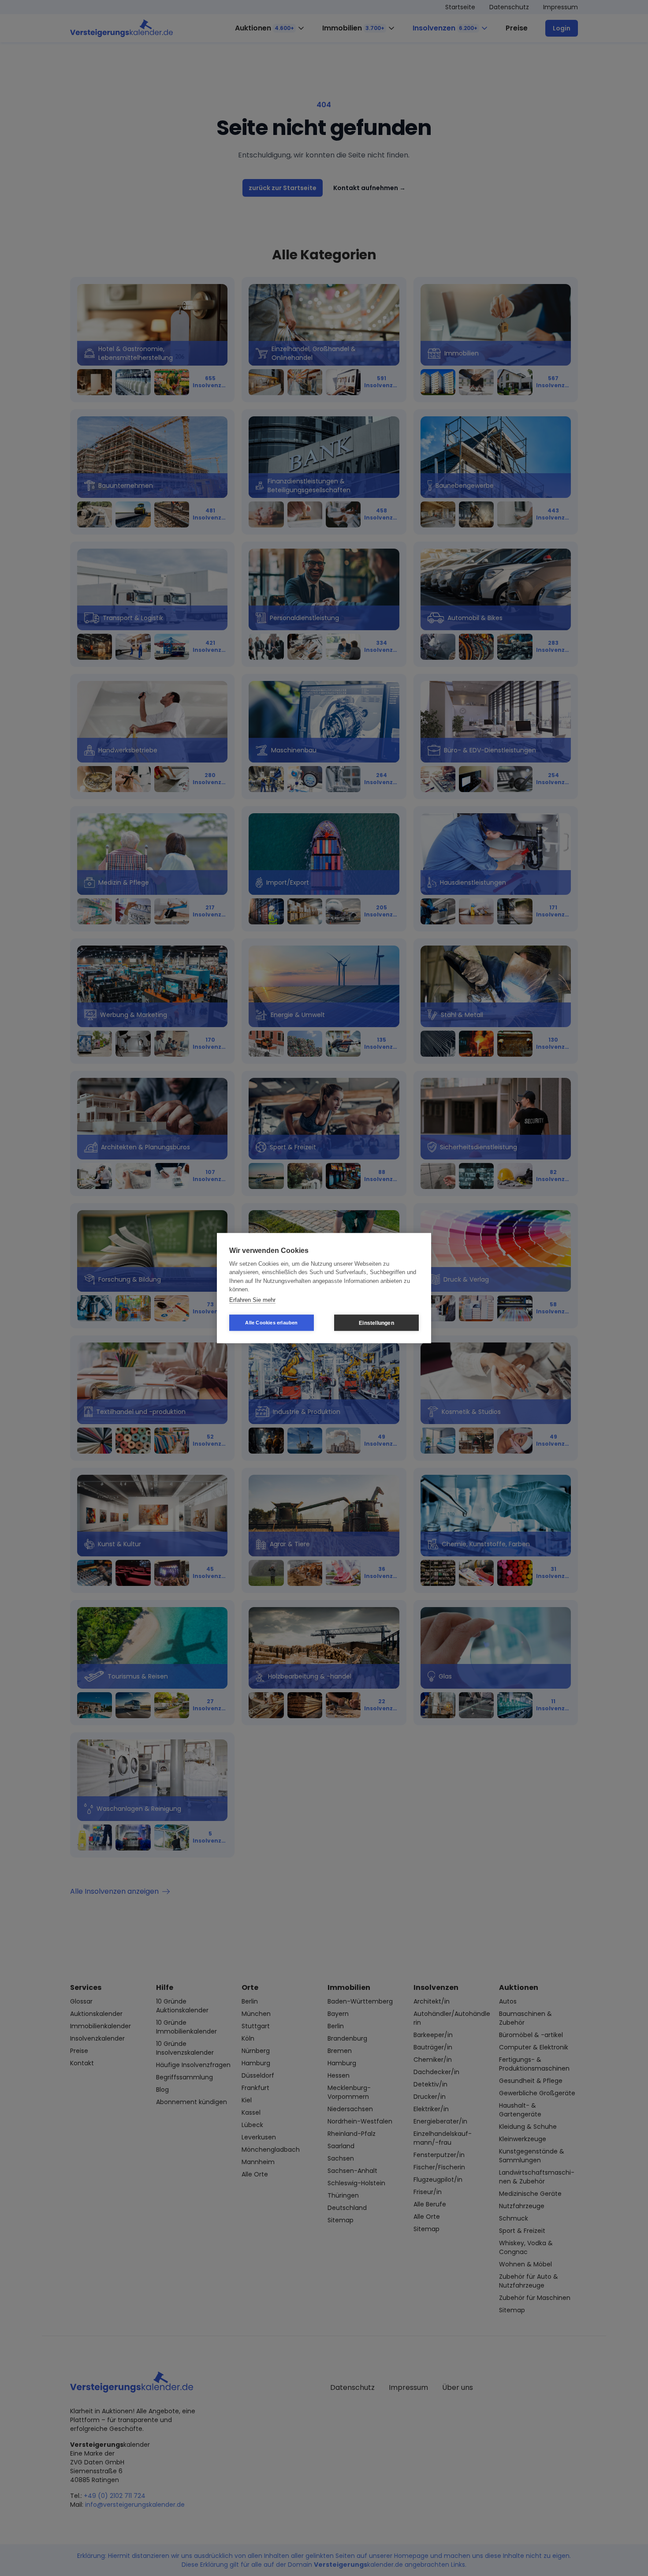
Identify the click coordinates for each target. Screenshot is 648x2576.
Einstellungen (376, 1323)
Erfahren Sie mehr (252, 1299)
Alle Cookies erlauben (271, 1323)
